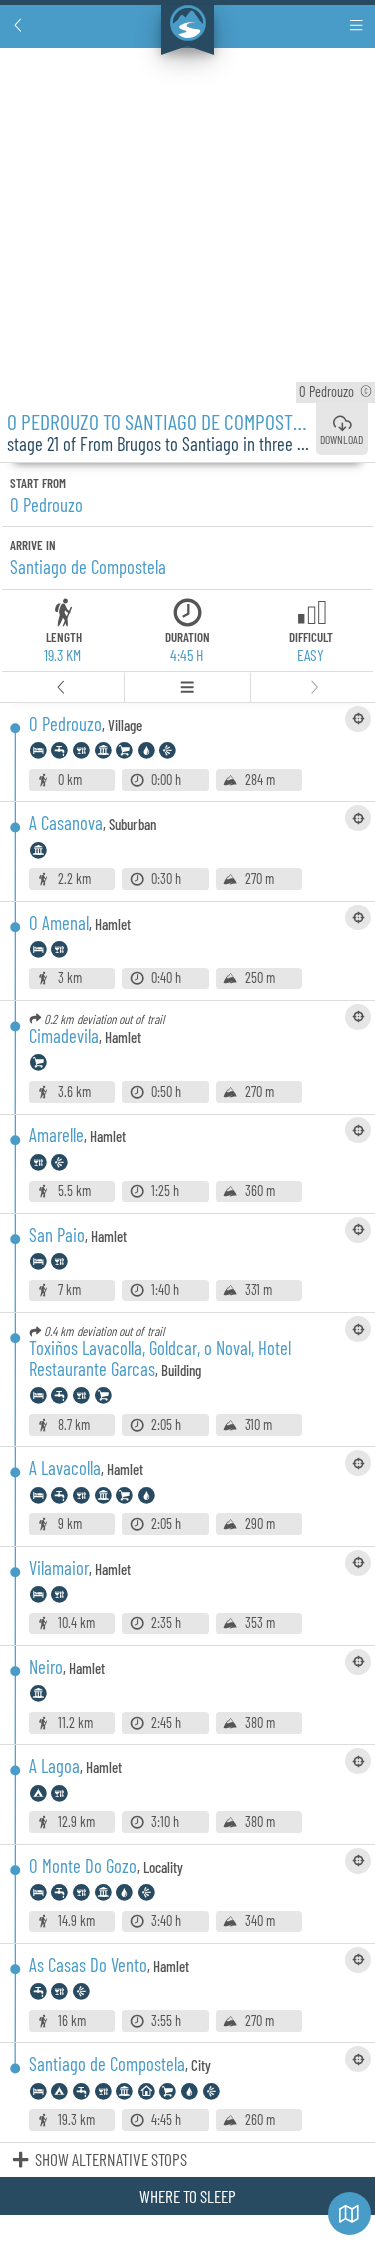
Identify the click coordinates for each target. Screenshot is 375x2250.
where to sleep (187, 2196)
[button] (18, 25)
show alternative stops (111, 2159)
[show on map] (358, 719)
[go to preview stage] (62, 687)
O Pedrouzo (338, 391)
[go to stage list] (187, 687)
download (341, 439)
